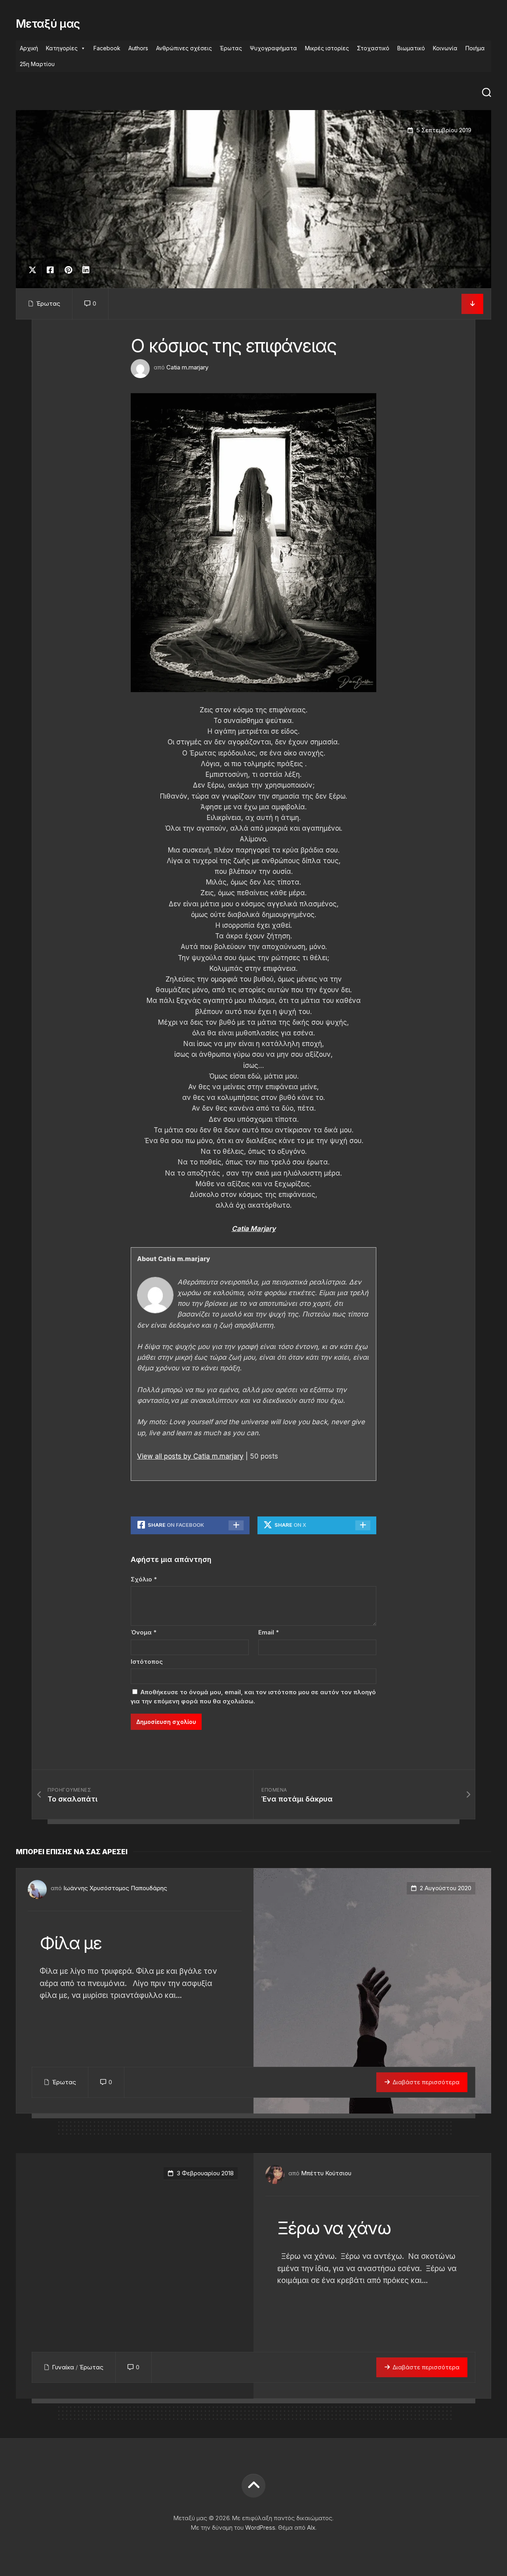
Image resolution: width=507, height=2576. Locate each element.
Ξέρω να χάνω (334, 2228)
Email (269, 1632)
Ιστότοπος (147, 1662)
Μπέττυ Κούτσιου (326, 2173)
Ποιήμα (475, 48)
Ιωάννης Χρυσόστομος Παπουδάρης (115, 1888)
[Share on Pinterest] (68, 270)
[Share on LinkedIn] (86, 270)
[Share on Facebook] (50, 270)
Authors (138, 48)
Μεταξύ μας (48, 24)
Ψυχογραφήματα (274, 48)
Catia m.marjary (187, 367)
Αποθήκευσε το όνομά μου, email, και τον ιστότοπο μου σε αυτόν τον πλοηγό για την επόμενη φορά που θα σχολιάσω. (253, 1697)
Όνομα (144, 1632)
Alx (311, 2527)
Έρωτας (231, 48)
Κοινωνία (445, 48)
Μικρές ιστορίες (327, 48)
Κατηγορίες (62, 48)
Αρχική (29, 48)
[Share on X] (34, 270)
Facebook (107, 48)
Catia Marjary (254, 1229)
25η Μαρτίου (37, 64)
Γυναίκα (63, 2367)
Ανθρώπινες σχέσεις (184, 48)
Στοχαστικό (373, 48)
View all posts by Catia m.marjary (190, 1456)
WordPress (260, 2527)
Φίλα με (71, 1943)
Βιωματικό (411, 48)
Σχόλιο (144, 1579)
